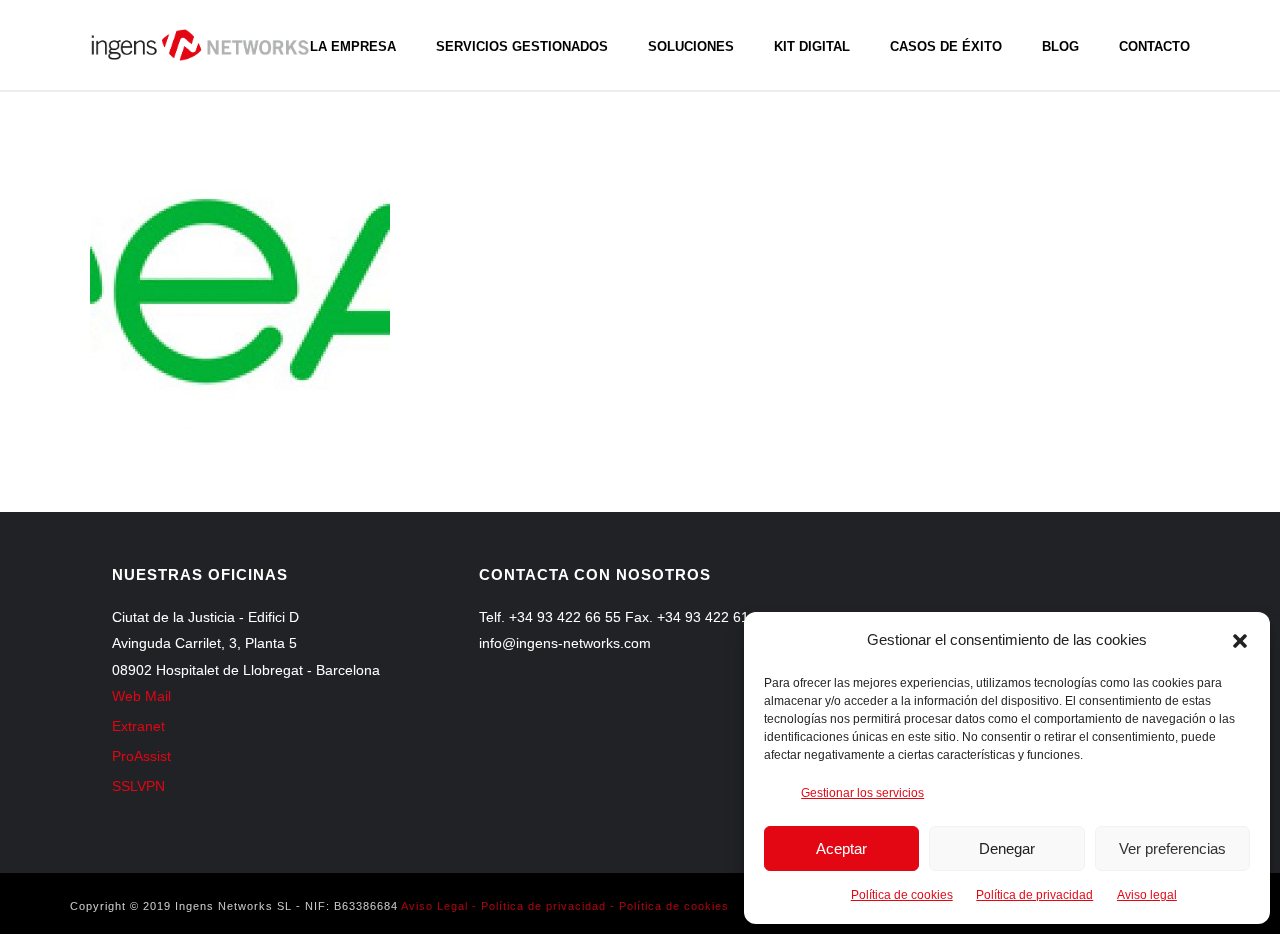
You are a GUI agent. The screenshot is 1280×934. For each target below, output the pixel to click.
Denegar (1007, 848)
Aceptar (841, 848)
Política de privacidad (1034, 895)
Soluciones (691, 46)
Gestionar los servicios (862, 793)
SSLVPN (138, 786)
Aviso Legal (434, 906)
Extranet (138, 726)
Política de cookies (902, 895)
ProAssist (141, 756)
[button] (1240, 641)
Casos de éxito (946, 46)
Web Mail (141, 696)
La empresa (353, 46)
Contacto (1154, 46)
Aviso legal (1147, 895)
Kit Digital (812, 46)
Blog (1060, 46)
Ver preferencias (1172, 848)
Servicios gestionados (522, 46)
